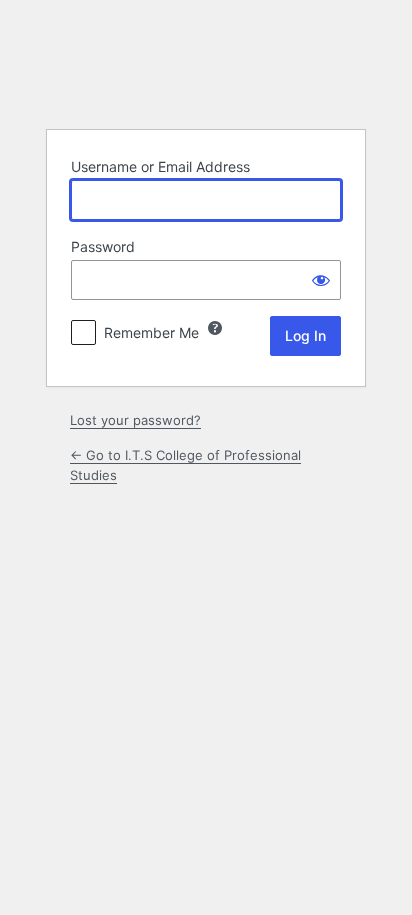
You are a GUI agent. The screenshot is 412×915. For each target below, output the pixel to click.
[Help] (215, 328)
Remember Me (151, 332)
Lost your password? (135, 420)
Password (103, 246)
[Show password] (321, 280)
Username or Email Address (160, 166)
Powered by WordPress (206, 63)
